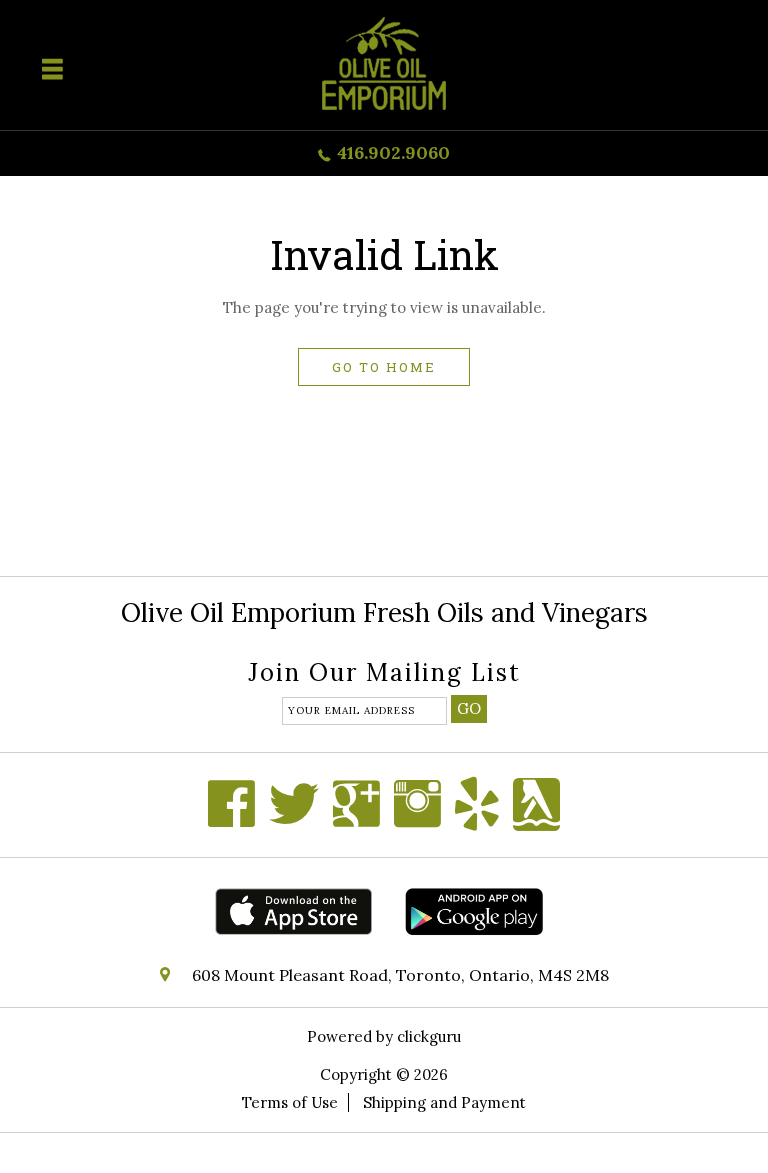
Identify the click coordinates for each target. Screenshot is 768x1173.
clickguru (429, 1036)
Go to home (384, 367)
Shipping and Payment (444, 1102)
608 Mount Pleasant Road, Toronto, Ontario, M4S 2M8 (400, 975)
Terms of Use (290, 1102)
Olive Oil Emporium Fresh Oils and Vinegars (384, 612)
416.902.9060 (393, 152)
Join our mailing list (384, 674)
